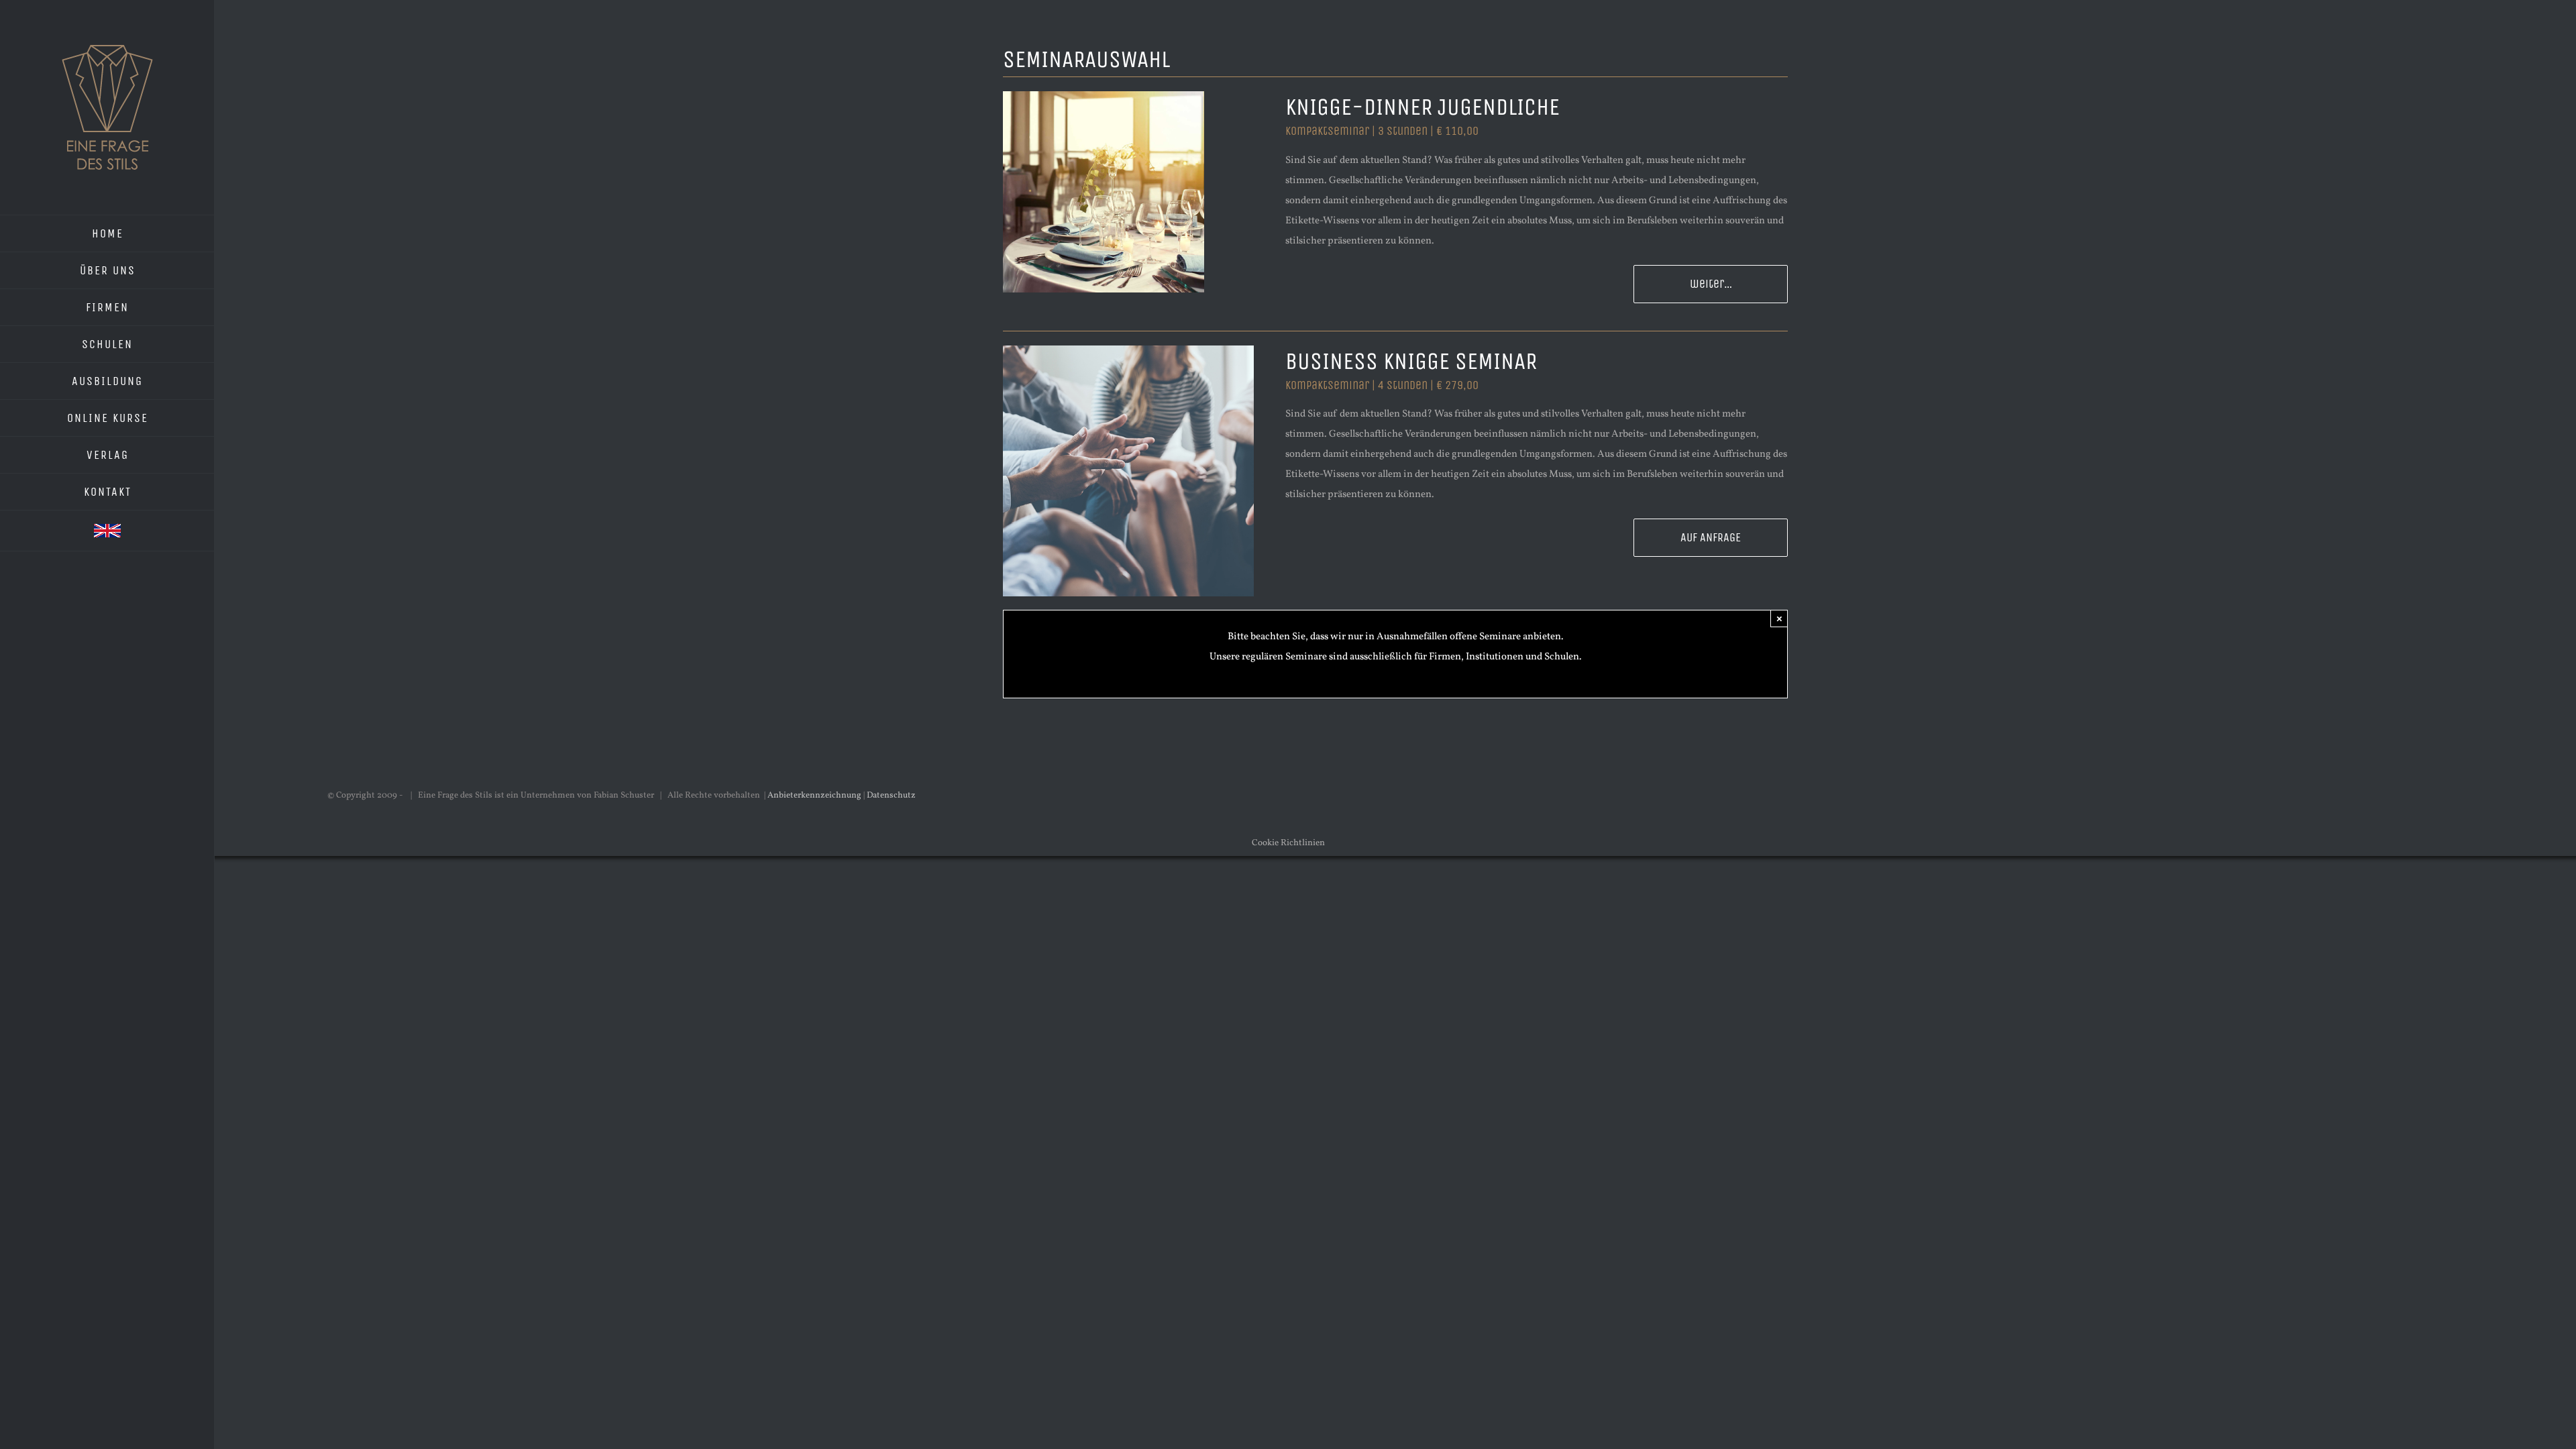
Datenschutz (891, 796)
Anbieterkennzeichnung (814, 796)
